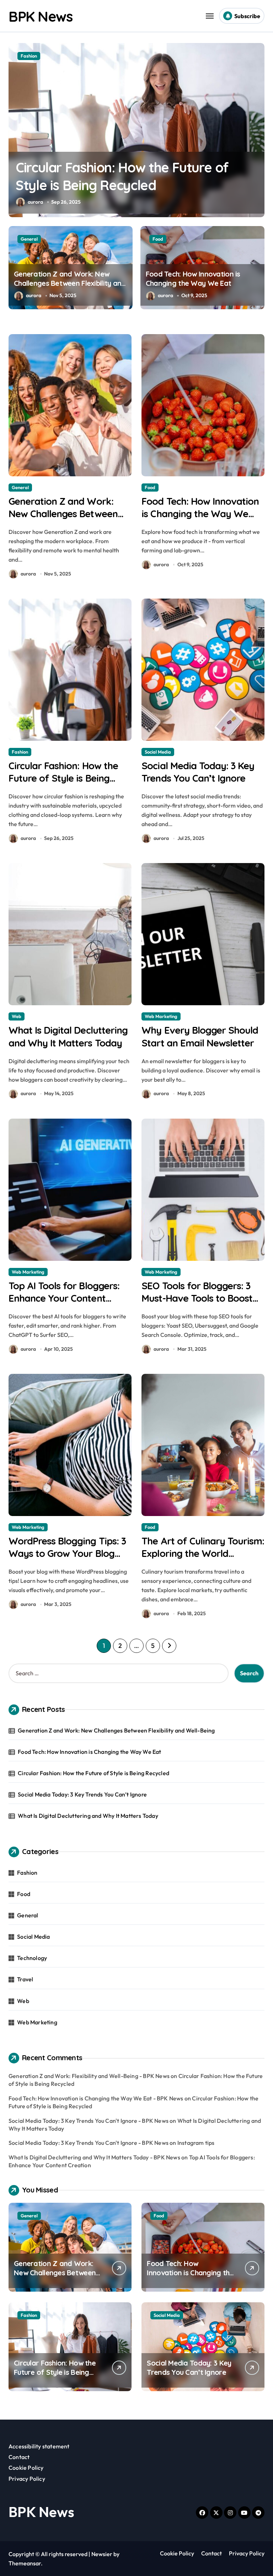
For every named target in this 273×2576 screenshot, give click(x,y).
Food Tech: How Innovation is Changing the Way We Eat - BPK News (96, 2098)
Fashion (20, 752)
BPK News (40, 16)
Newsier (102, 2554)
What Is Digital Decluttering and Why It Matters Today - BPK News (94, 2157)
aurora (35, 202)
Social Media (34, 56)
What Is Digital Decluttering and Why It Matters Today (88, 1816)
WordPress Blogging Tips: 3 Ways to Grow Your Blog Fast (67, 1553)
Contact (19, 2457)
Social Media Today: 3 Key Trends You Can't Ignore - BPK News (89, 2121)
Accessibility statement (39, 2446)
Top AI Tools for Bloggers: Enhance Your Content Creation (64, 1298)
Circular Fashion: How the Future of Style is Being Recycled (63, 778)
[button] (257, 134)
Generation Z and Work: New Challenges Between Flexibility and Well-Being (70, 283)
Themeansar (25, 2563)
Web (17, 1016)
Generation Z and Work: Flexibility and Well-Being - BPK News (89, 2076)
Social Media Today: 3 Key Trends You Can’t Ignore (198, 772)
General (29, 239)
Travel (25, 1979)
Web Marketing (161, 1016)
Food (158, 239)
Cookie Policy (26, 2468)
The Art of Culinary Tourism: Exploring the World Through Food (203, 1553)
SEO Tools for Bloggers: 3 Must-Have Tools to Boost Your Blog (197, 1298)
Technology (32, 1958)
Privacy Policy (27, 2479)
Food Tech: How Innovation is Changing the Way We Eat (193, 279)
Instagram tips (196, 2143)
